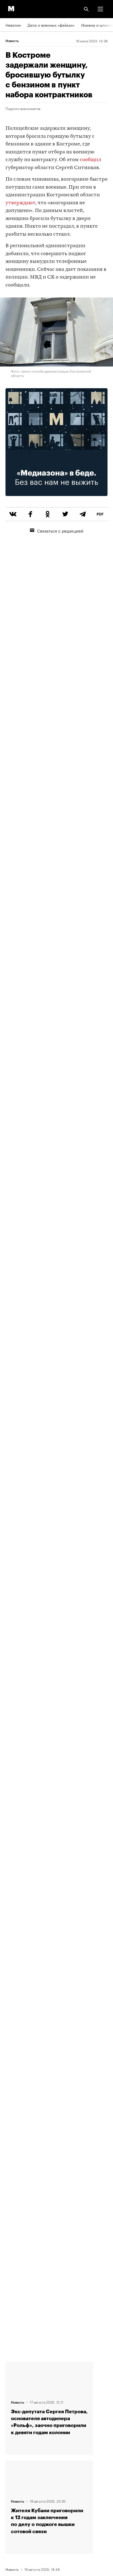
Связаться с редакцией (60, 530)
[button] (100, 9)
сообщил (91, 160)
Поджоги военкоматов (23, 108)
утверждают (20, 203)
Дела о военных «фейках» (51, 25)
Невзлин (13, 25)
